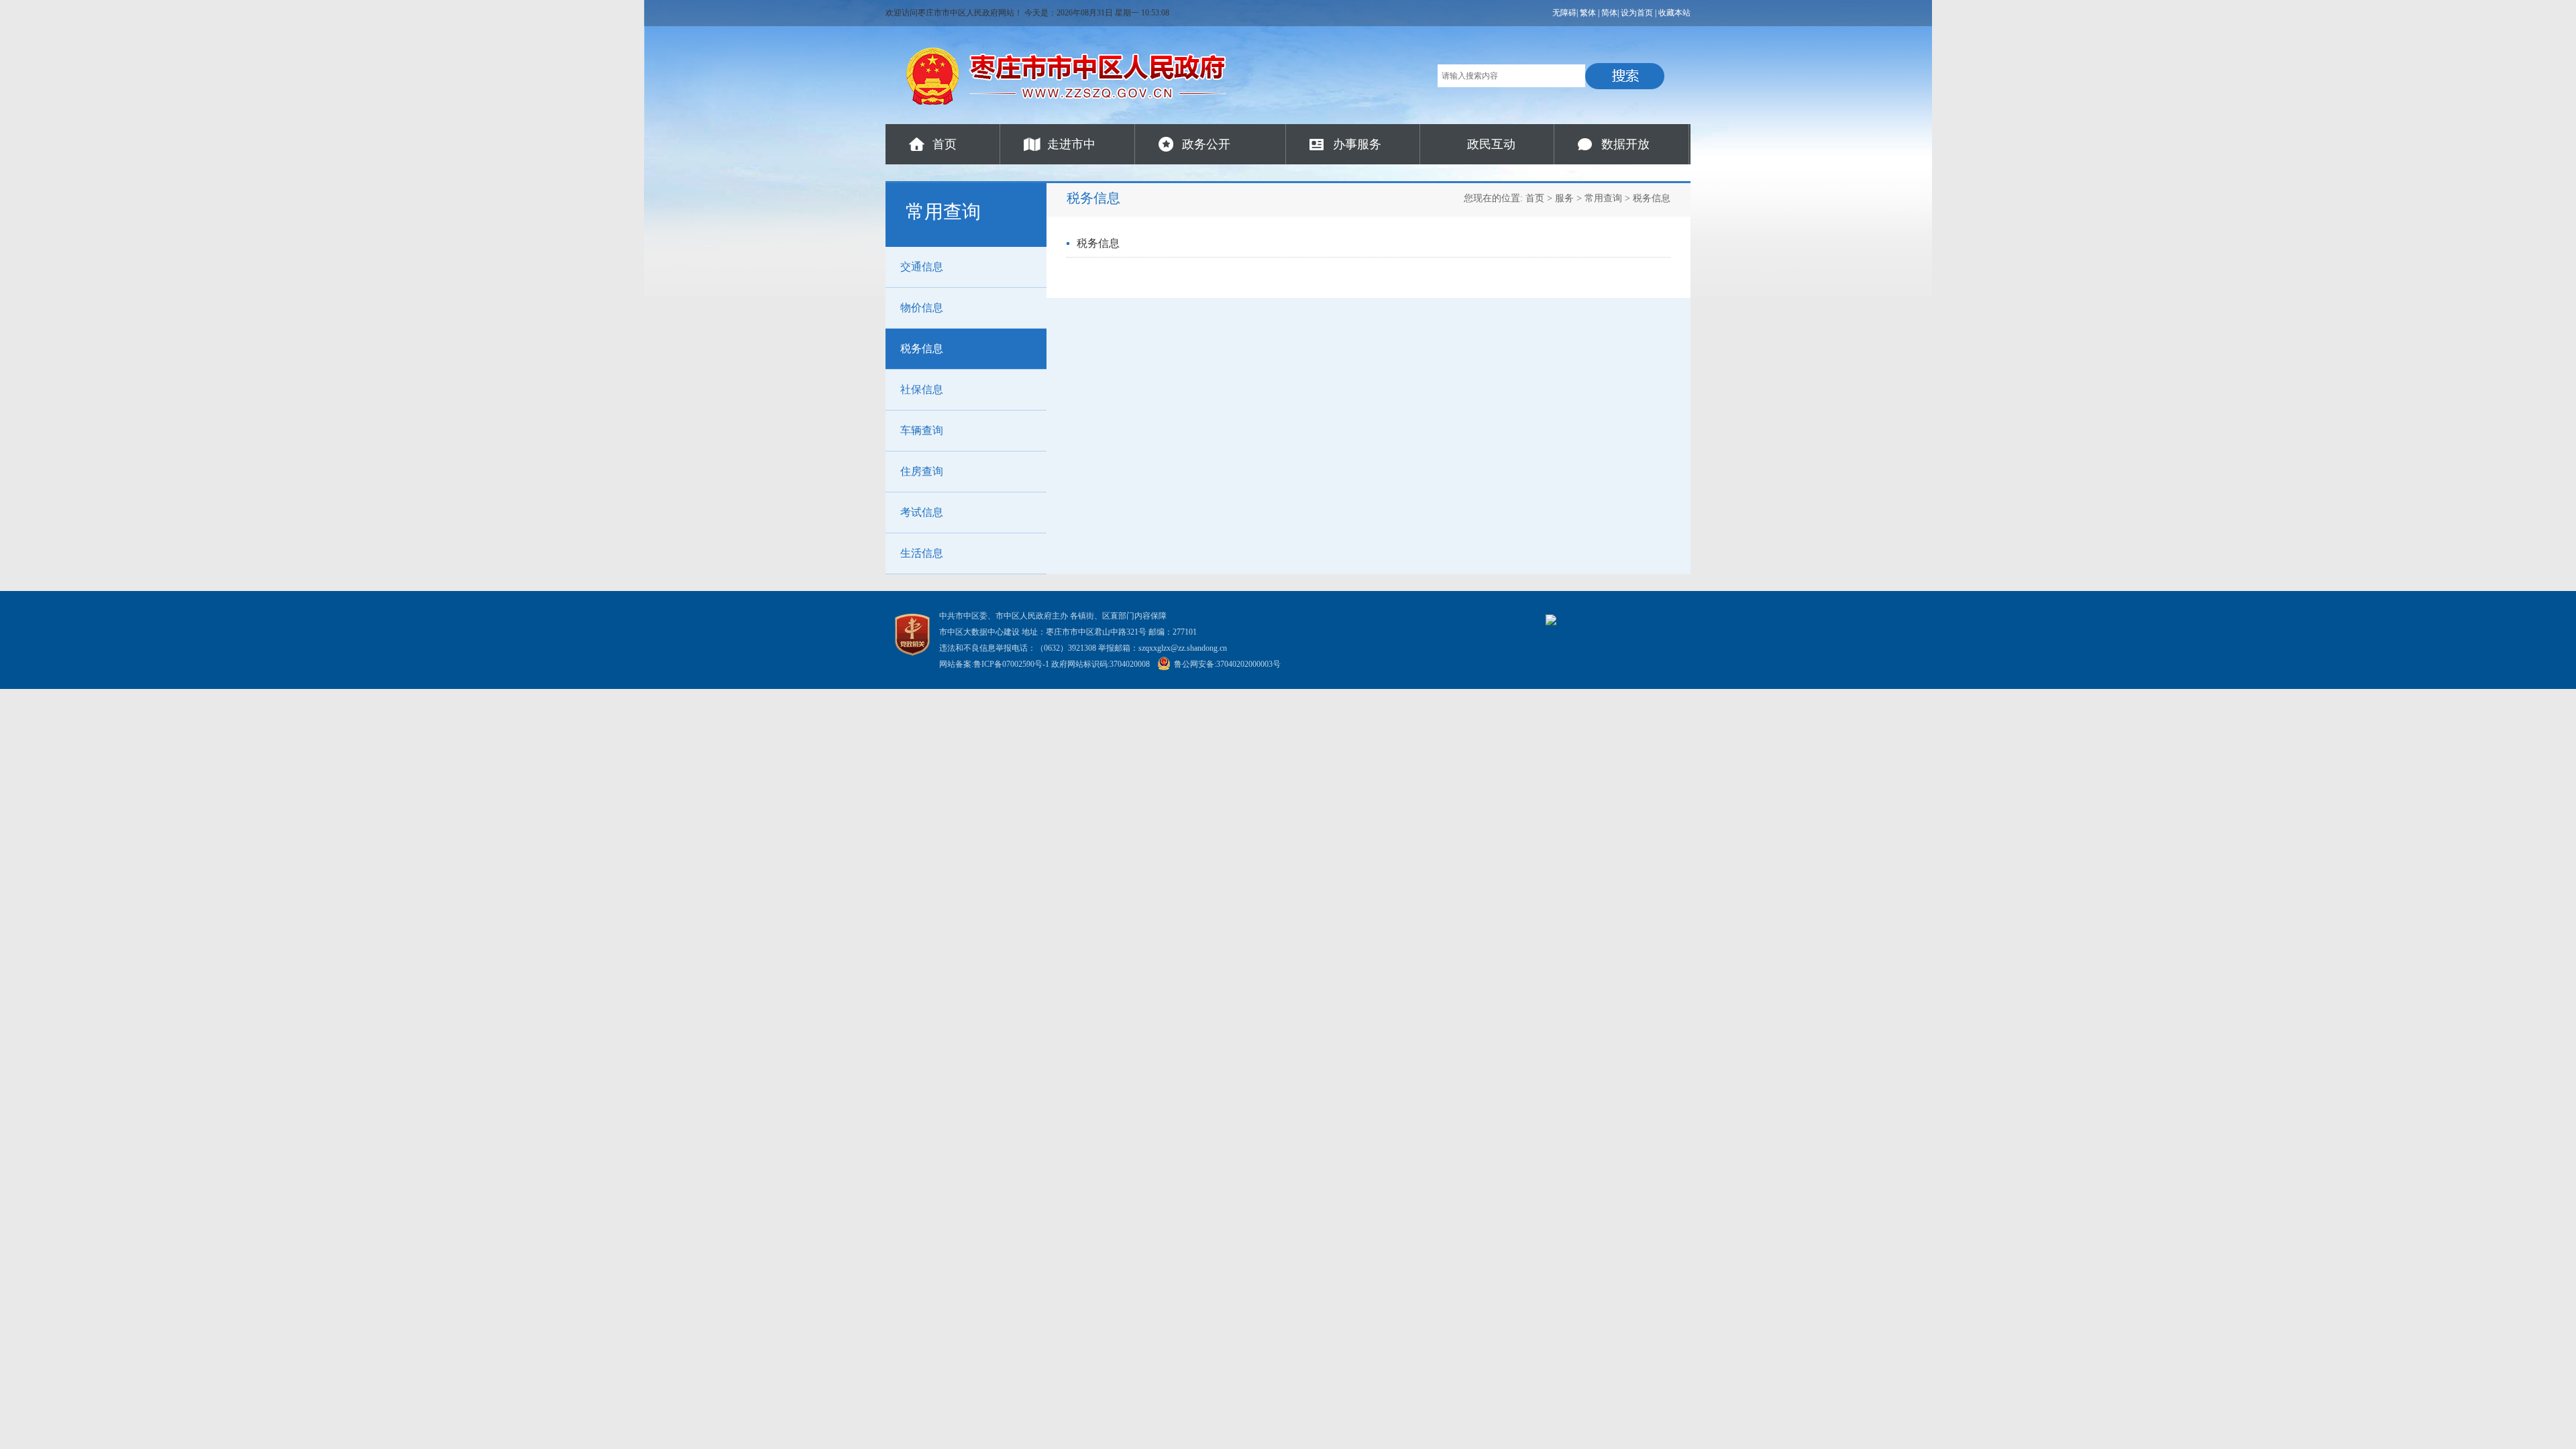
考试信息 (922, 512)
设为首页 (1637, 13)
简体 (1609, 13)
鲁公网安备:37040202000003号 (1227, 664)
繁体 (1588, 13)
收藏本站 (1674, 13)
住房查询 (922, 471)
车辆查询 (922, 430)
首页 (945, 144)
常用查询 (1603, 198)
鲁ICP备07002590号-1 (1011, 664)
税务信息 (922, 348)
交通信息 (922, 267)
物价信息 (922, 308)
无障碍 (1564, 13)
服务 (1564, 198)
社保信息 (922, 389)
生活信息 (922, 553)
